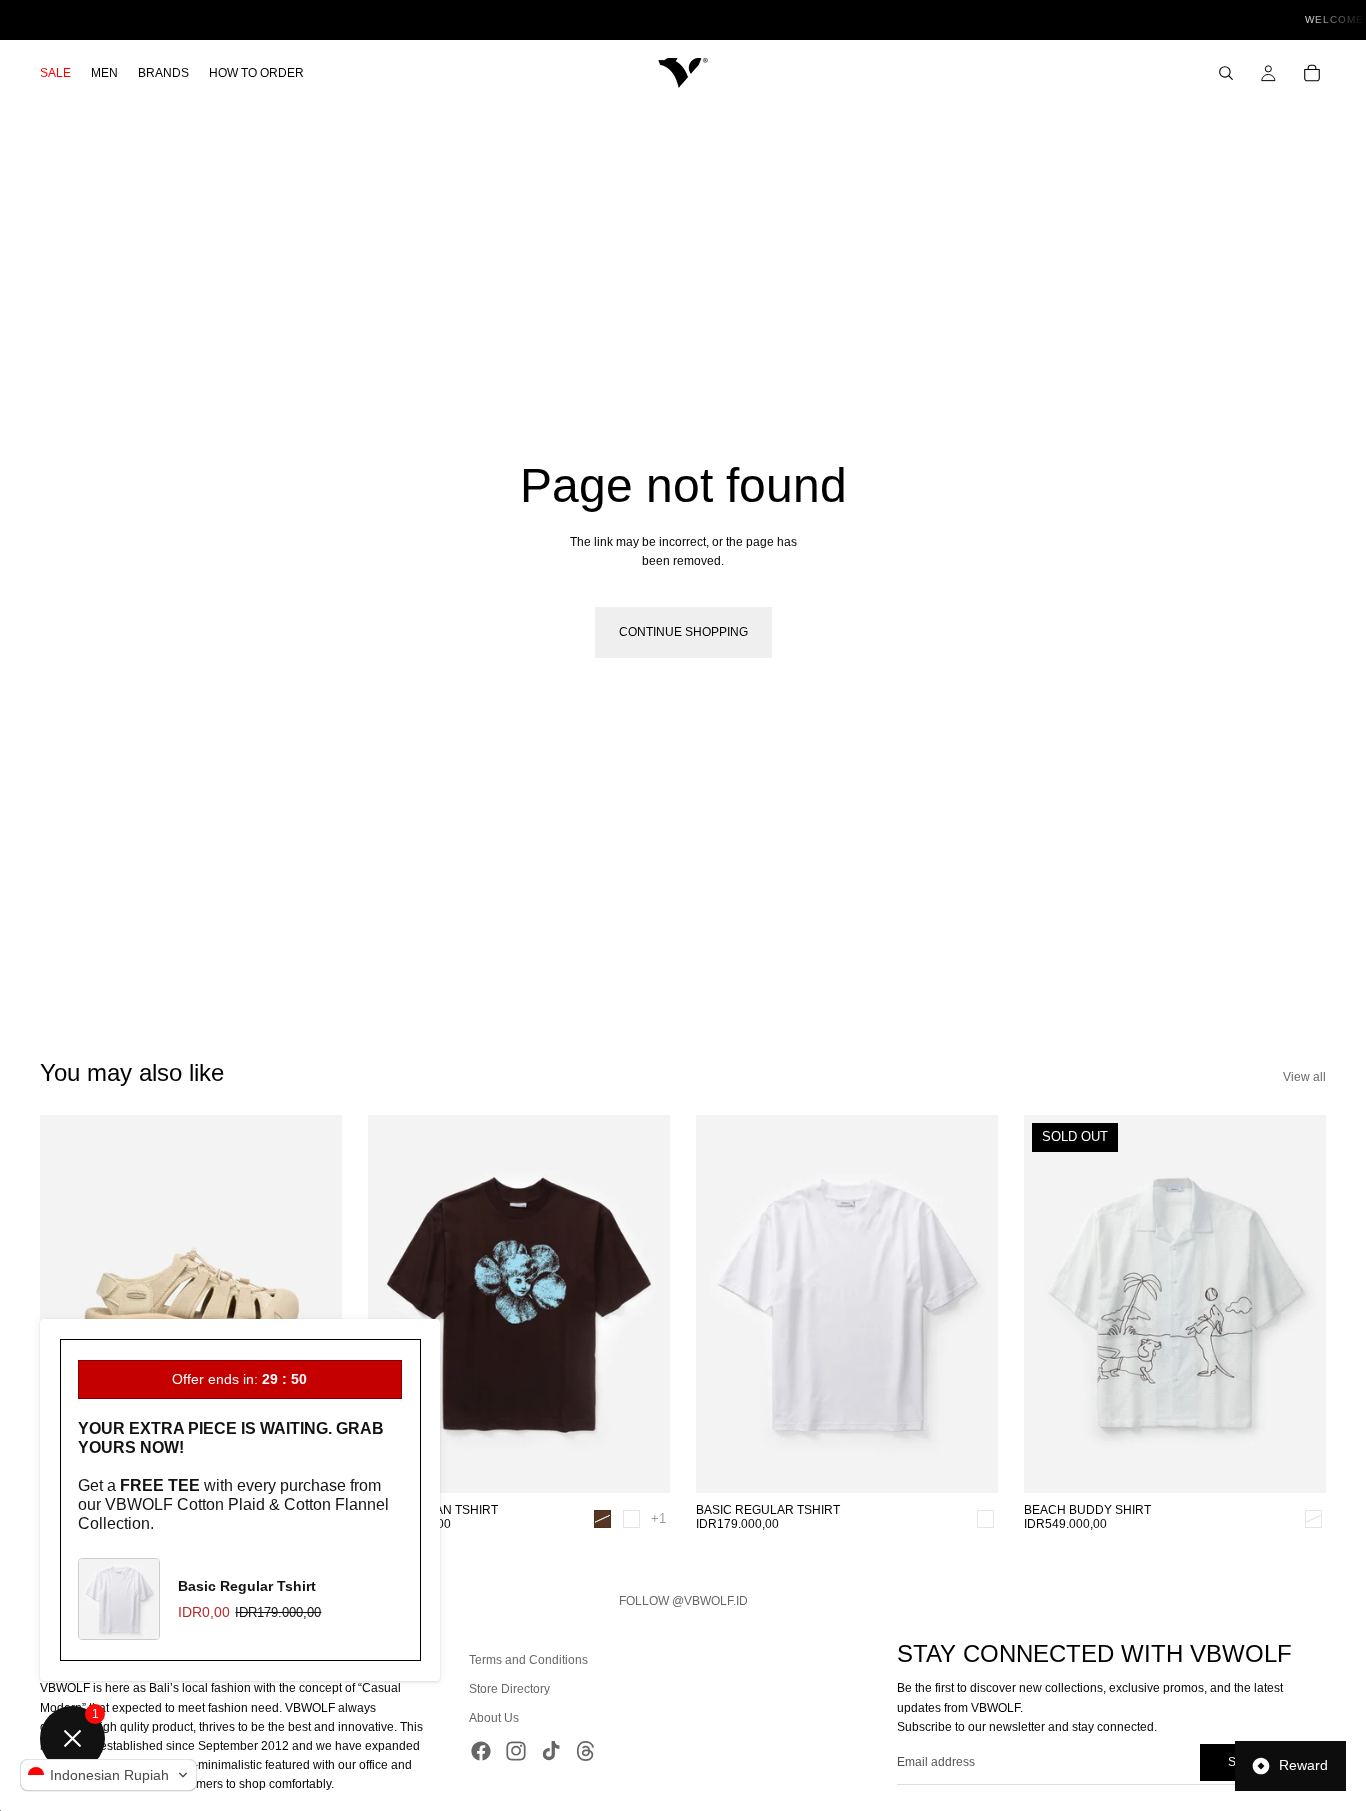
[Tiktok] (551, 1750)
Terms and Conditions (528, 1660)
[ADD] (967, 1462)
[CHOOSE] (639, 1462)
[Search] (1226, 73)
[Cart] (1312, 73)
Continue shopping (683, 632)
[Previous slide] (70, 1304)
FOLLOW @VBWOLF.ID (683, 1601)
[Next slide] (312, 1304)
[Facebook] (481, 1750)
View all (1304, 1077)
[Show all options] (658, 1518)
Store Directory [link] (509, 1689)
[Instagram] (516, 1750)
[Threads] (586, 1750)
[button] (108, 1775)
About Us (494, 1718)
